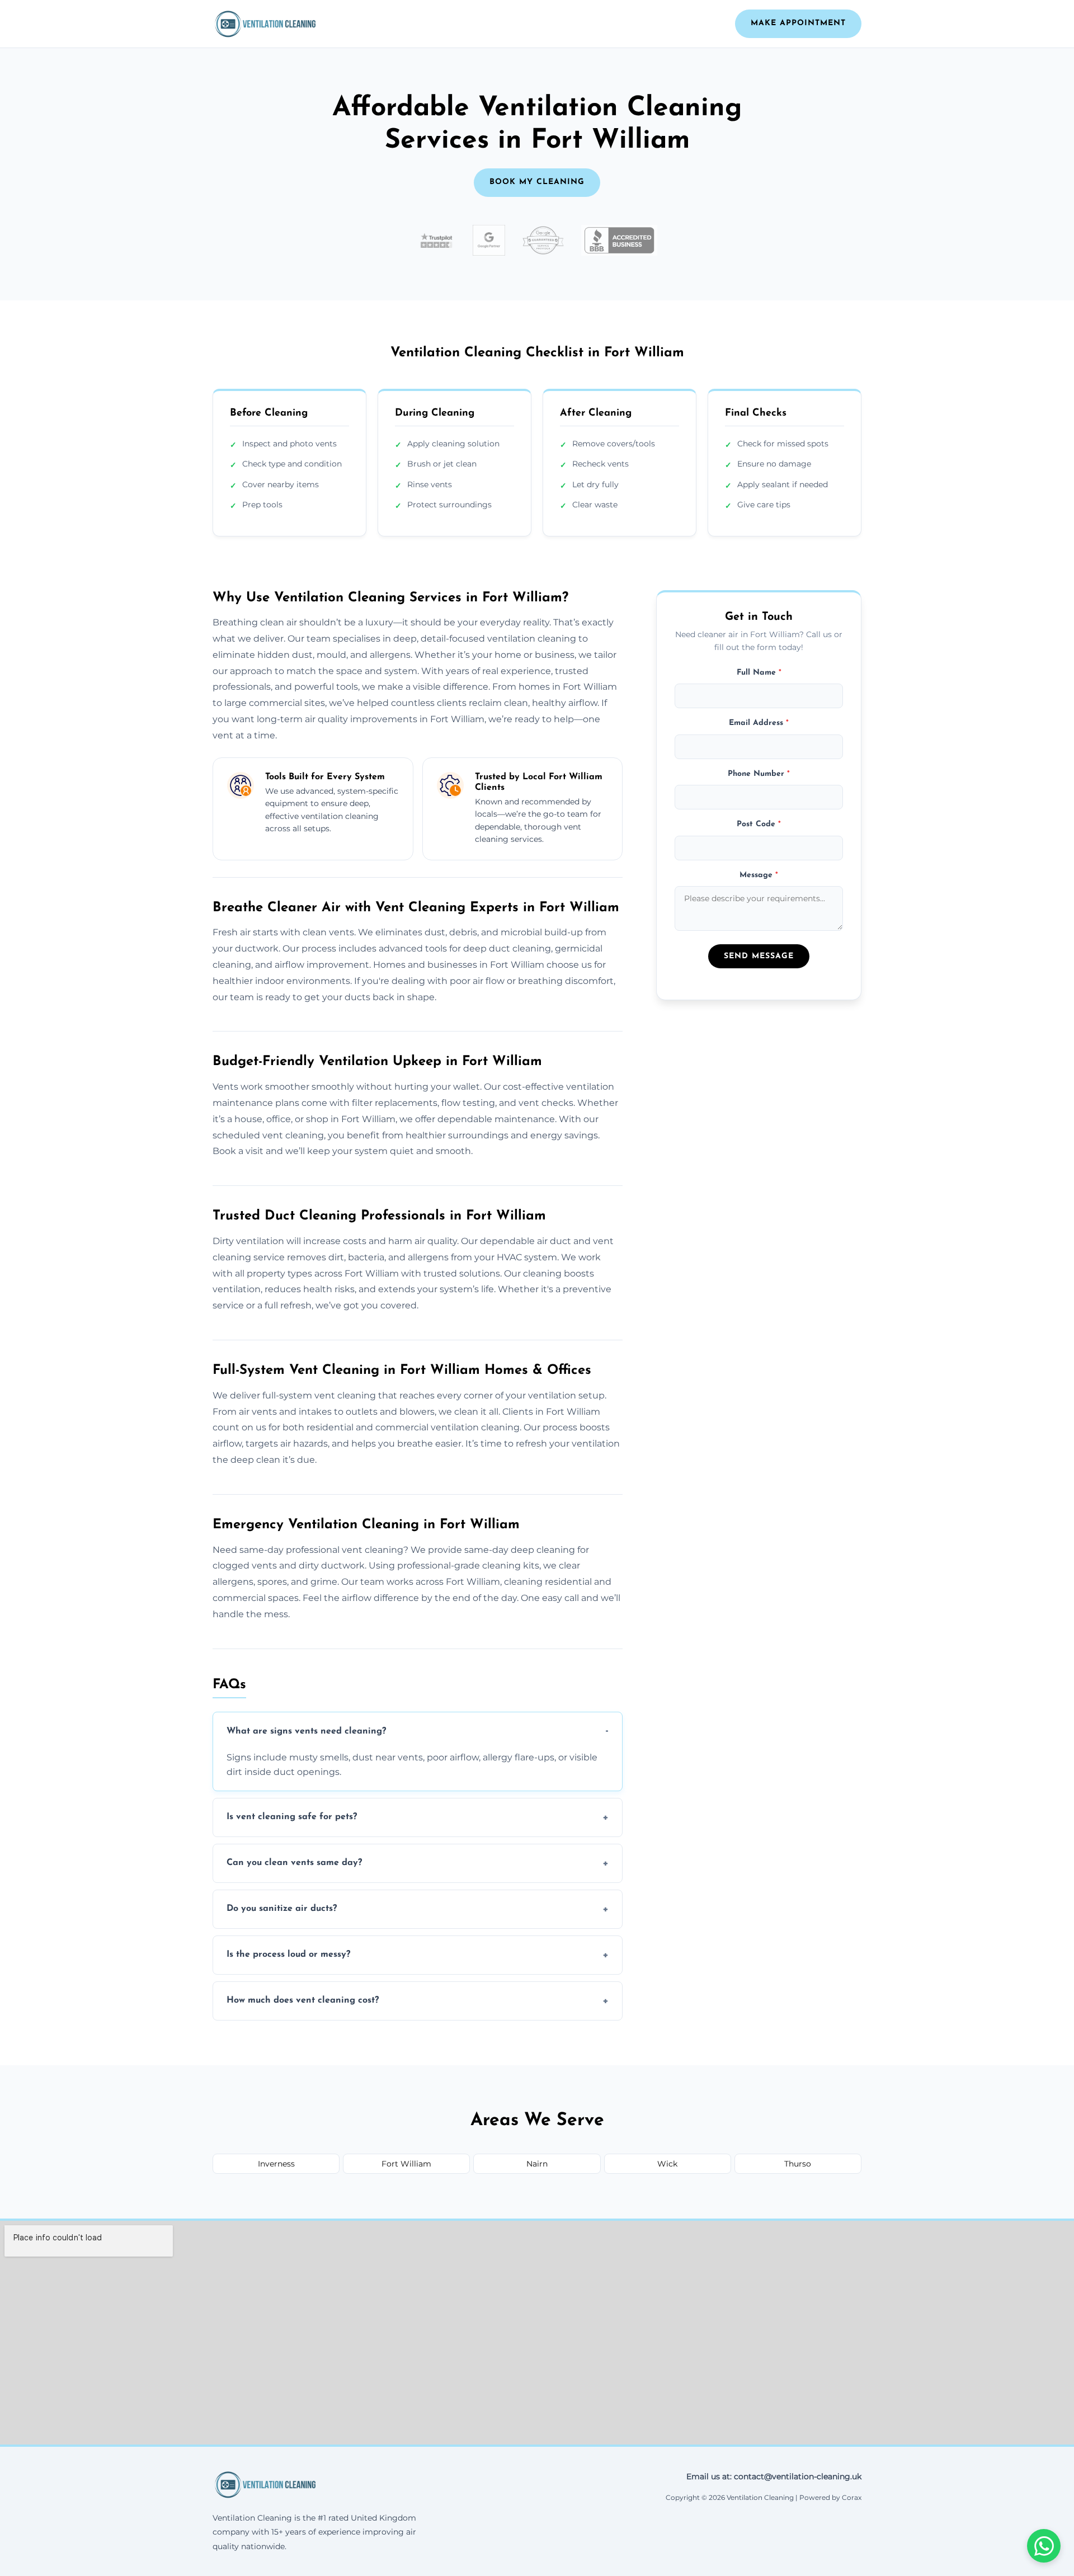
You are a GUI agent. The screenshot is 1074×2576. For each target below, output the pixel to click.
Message (759, 875)
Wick (667, 2164)
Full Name (759, 672)
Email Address (759, 723)
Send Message (759, 956)
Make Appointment (798, 23)
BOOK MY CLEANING (537, 182)
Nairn (537, 2164)
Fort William (406, 2164)
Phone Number (759, 773)
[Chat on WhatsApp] (1044, 2546)
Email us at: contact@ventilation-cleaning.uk (774, 2476)
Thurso (798, 2164)
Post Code (759, 824)
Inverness (276, 2164)
